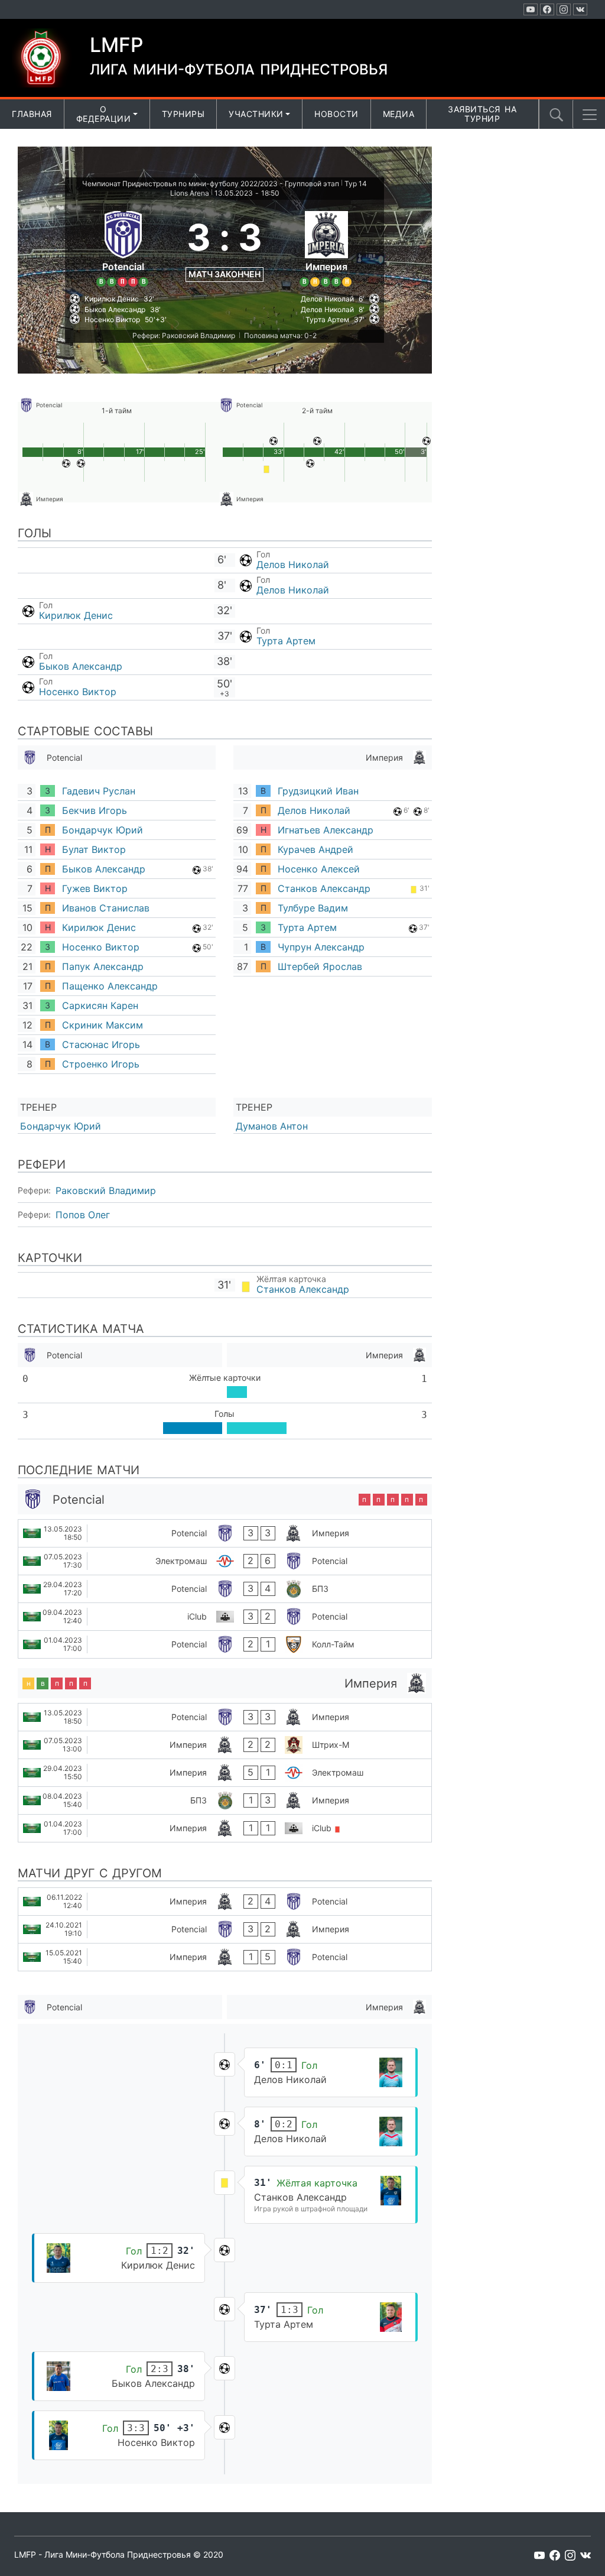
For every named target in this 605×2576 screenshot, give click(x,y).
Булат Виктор (94, 849)
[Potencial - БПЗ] (225, 1589)
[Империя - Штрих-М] (225, 1745)
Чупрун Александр (321, 947)
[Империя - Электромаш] (225, 1773)
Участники (256, 114)
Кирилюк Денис (76, 615)
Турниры (183, 114)
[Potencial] (123, 247)
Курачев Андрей (315, 849)
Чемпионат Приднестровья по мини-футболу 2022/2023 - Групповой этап (211, 184)
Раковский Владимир (106, 1190)
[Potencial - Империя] (225, 1533)
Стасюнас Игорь (101, 1044)
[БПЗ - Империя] (225, 1800)
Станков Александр (324, 888)
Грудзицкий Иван (318, 791)
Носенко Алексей (319, 869)
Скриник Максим (103, 1025)
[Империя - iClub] (225, 1828)
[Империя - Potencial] (225, 1902)
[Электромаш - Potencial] (225, 1561)
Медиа (399, 114)
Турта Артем (286, 641)
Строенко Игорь (101, 1064)
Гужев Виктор (95, 888)
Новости (336, 114)
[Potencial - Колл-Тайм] (225, 1644)
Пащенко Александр (110, 986)
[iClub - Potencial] (225, 1617)
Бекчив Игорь (95, 810)
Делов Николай (293, 564)
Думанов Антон (272, 1126)
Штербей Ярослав (320, 966)
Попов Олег (83, 1215)
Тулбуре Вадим (313, 908)
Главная (32, 114)
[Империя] (326, 247)
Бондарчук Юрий (103, 830)
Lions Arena (190, 193)
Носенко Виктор (78, 692)
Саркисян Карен (100, 1005)
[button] (590, 115)
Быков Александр (81, 666)
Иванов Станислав (106, 908)
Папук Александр (103, 966)
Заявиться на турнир (482, 114)
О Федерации (104, 114)
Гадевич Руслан (99, 791)
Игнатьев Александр (326, 830)
